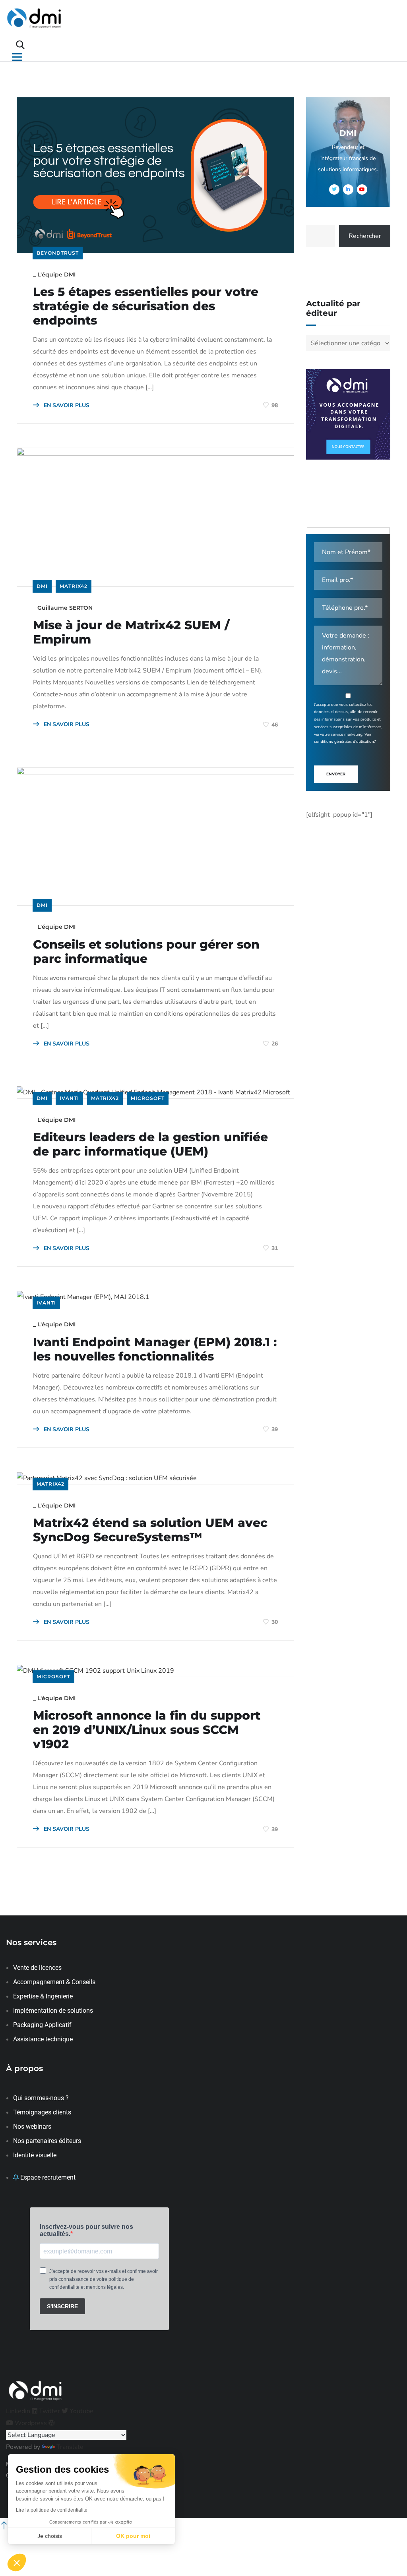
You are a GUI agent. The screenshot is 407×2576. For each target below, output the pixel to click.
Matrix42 (74, 586)
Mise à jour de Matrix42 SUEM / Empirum (131, 632)
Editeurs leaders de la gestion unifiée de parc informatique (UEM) (150, 1144)
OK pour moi (133, 2536)
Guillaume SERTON (65, 608)
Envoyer (336, 774)
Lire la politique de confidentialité (52, 2510)
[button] (17, 2562)
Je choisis (50, 2536)
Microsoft (148, 1098)
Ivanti (69, 1098)
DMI (42, 586)
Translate (70, 2447)
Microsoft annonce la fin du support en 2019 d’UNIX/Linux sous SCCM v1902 (147, 1730)
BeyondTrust (58, 253)
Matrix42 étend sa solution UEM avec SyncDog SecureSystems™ (150, 1530)
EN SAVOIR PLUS (66, 405)
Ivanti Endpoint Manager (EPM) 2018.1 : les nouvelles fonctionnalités (155, 1349)
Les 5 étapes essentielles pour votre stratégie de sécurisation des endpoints (146, 306)
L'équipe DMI (56, 274)
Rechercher (365, 236)
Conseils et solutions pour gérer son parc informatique (146, 952)
